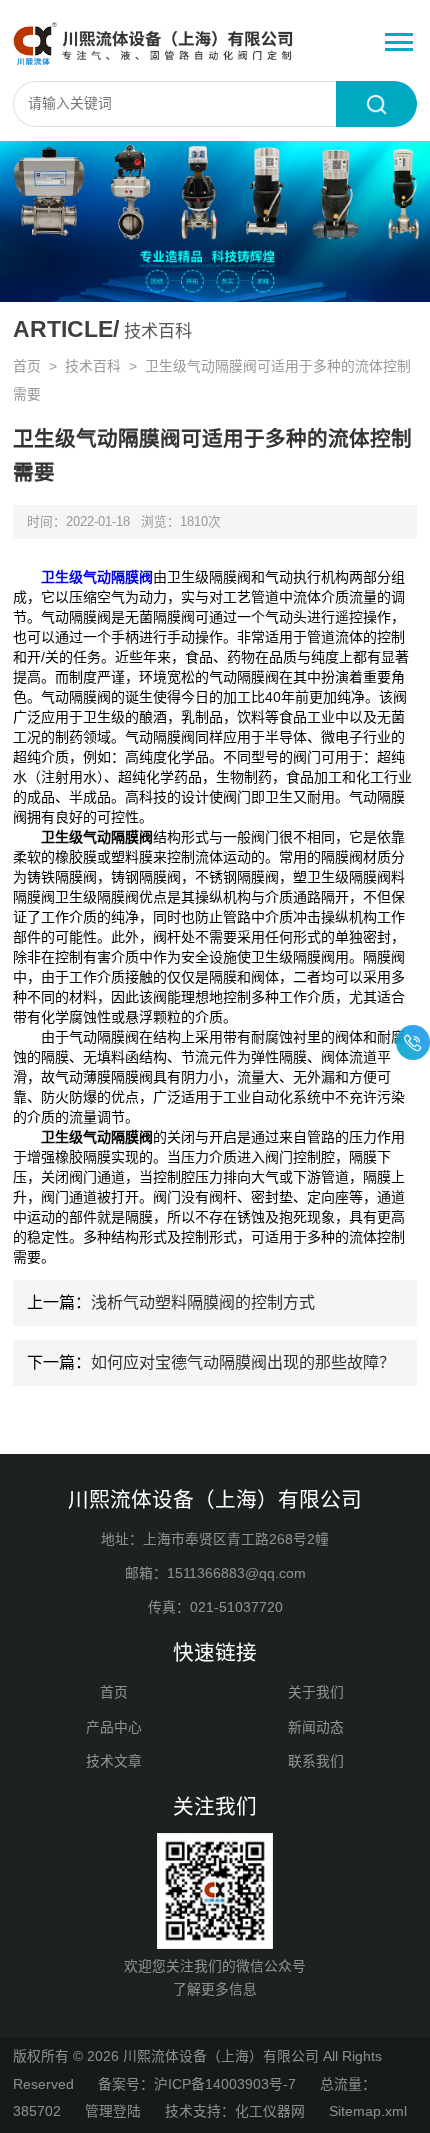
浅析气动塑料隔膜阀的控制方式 (203, 1302)
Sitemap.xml (368, 2111)
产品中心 (114, 1727)
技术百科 (93, 366)
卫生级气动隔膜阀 (97, 577)
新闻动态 (316, 1727)
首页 (27, 366)
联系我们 (316, 1761)
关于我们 (316, 1692)
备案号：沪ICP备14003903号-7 (197, 2084)
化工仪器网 (270, 2111)
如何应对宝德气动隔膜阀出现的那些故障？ (243, 1362)
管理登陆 (113, 2111)
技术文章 (114, 1761)
